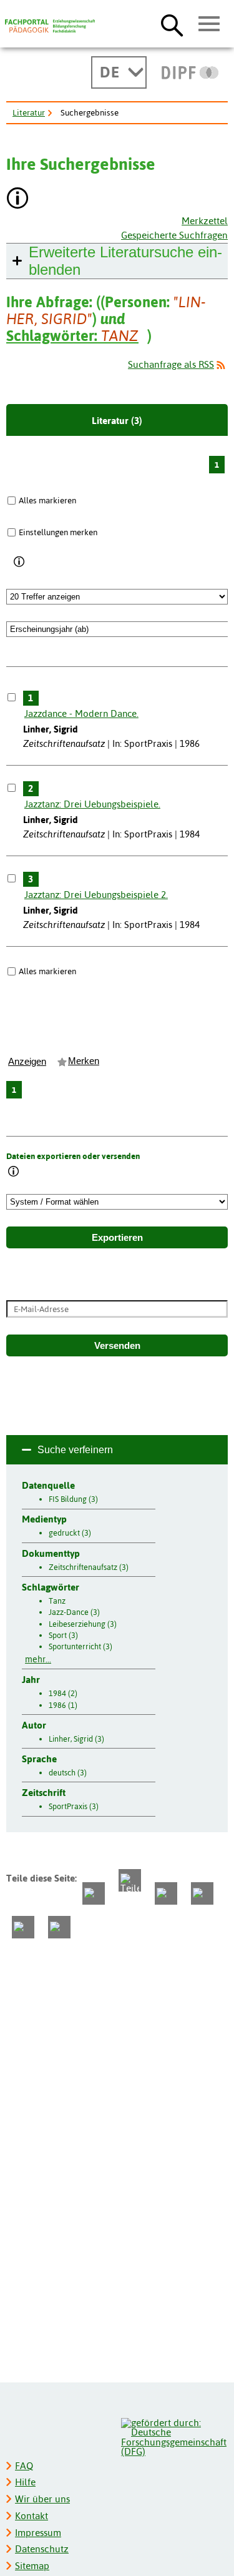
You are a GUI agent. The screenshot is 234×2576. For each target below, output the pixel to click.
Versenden (117, 1346)
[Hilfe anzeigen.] (18, 200)
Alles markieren (47, 500)
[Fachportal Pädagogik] (50, 26)
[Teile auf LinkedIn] (202, 1893)
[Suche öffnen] (172, 25)
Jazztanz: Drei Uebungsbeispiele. (92, 804)
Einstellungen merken (58, 532)
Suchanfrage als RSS (171, 364)
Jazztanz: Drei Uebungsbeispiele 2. (96, 895)
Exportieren (117, 1238)
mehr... (38, 1659)
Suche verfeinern (75, 1450)
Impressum (38, 2533)
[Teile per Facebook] (94, 1893)
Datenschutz (42, 2549)
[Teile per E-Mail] (23, 1927)
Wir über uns (42, 2499)
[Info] (20, 563)
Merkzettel (205, 221)
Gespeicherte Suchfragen (174, 235)
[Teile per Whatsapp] (166, 1893)
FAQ (24, 2466)
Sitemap (32, 2566)
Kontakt (32, 2516)
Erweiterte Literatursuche (125, 261)
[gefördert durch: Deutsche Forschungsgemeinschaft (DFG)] (174, 2436)
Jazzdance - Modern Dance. (81, 713)
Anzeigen (27, 1062)
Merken (84, 1061)
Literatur (29, 112)
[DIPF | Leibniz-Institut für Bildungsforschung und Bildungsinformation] (190, 72)
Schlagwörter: (72, 336)
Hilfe (25, 2482)
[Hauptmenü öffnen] (209, 24)
